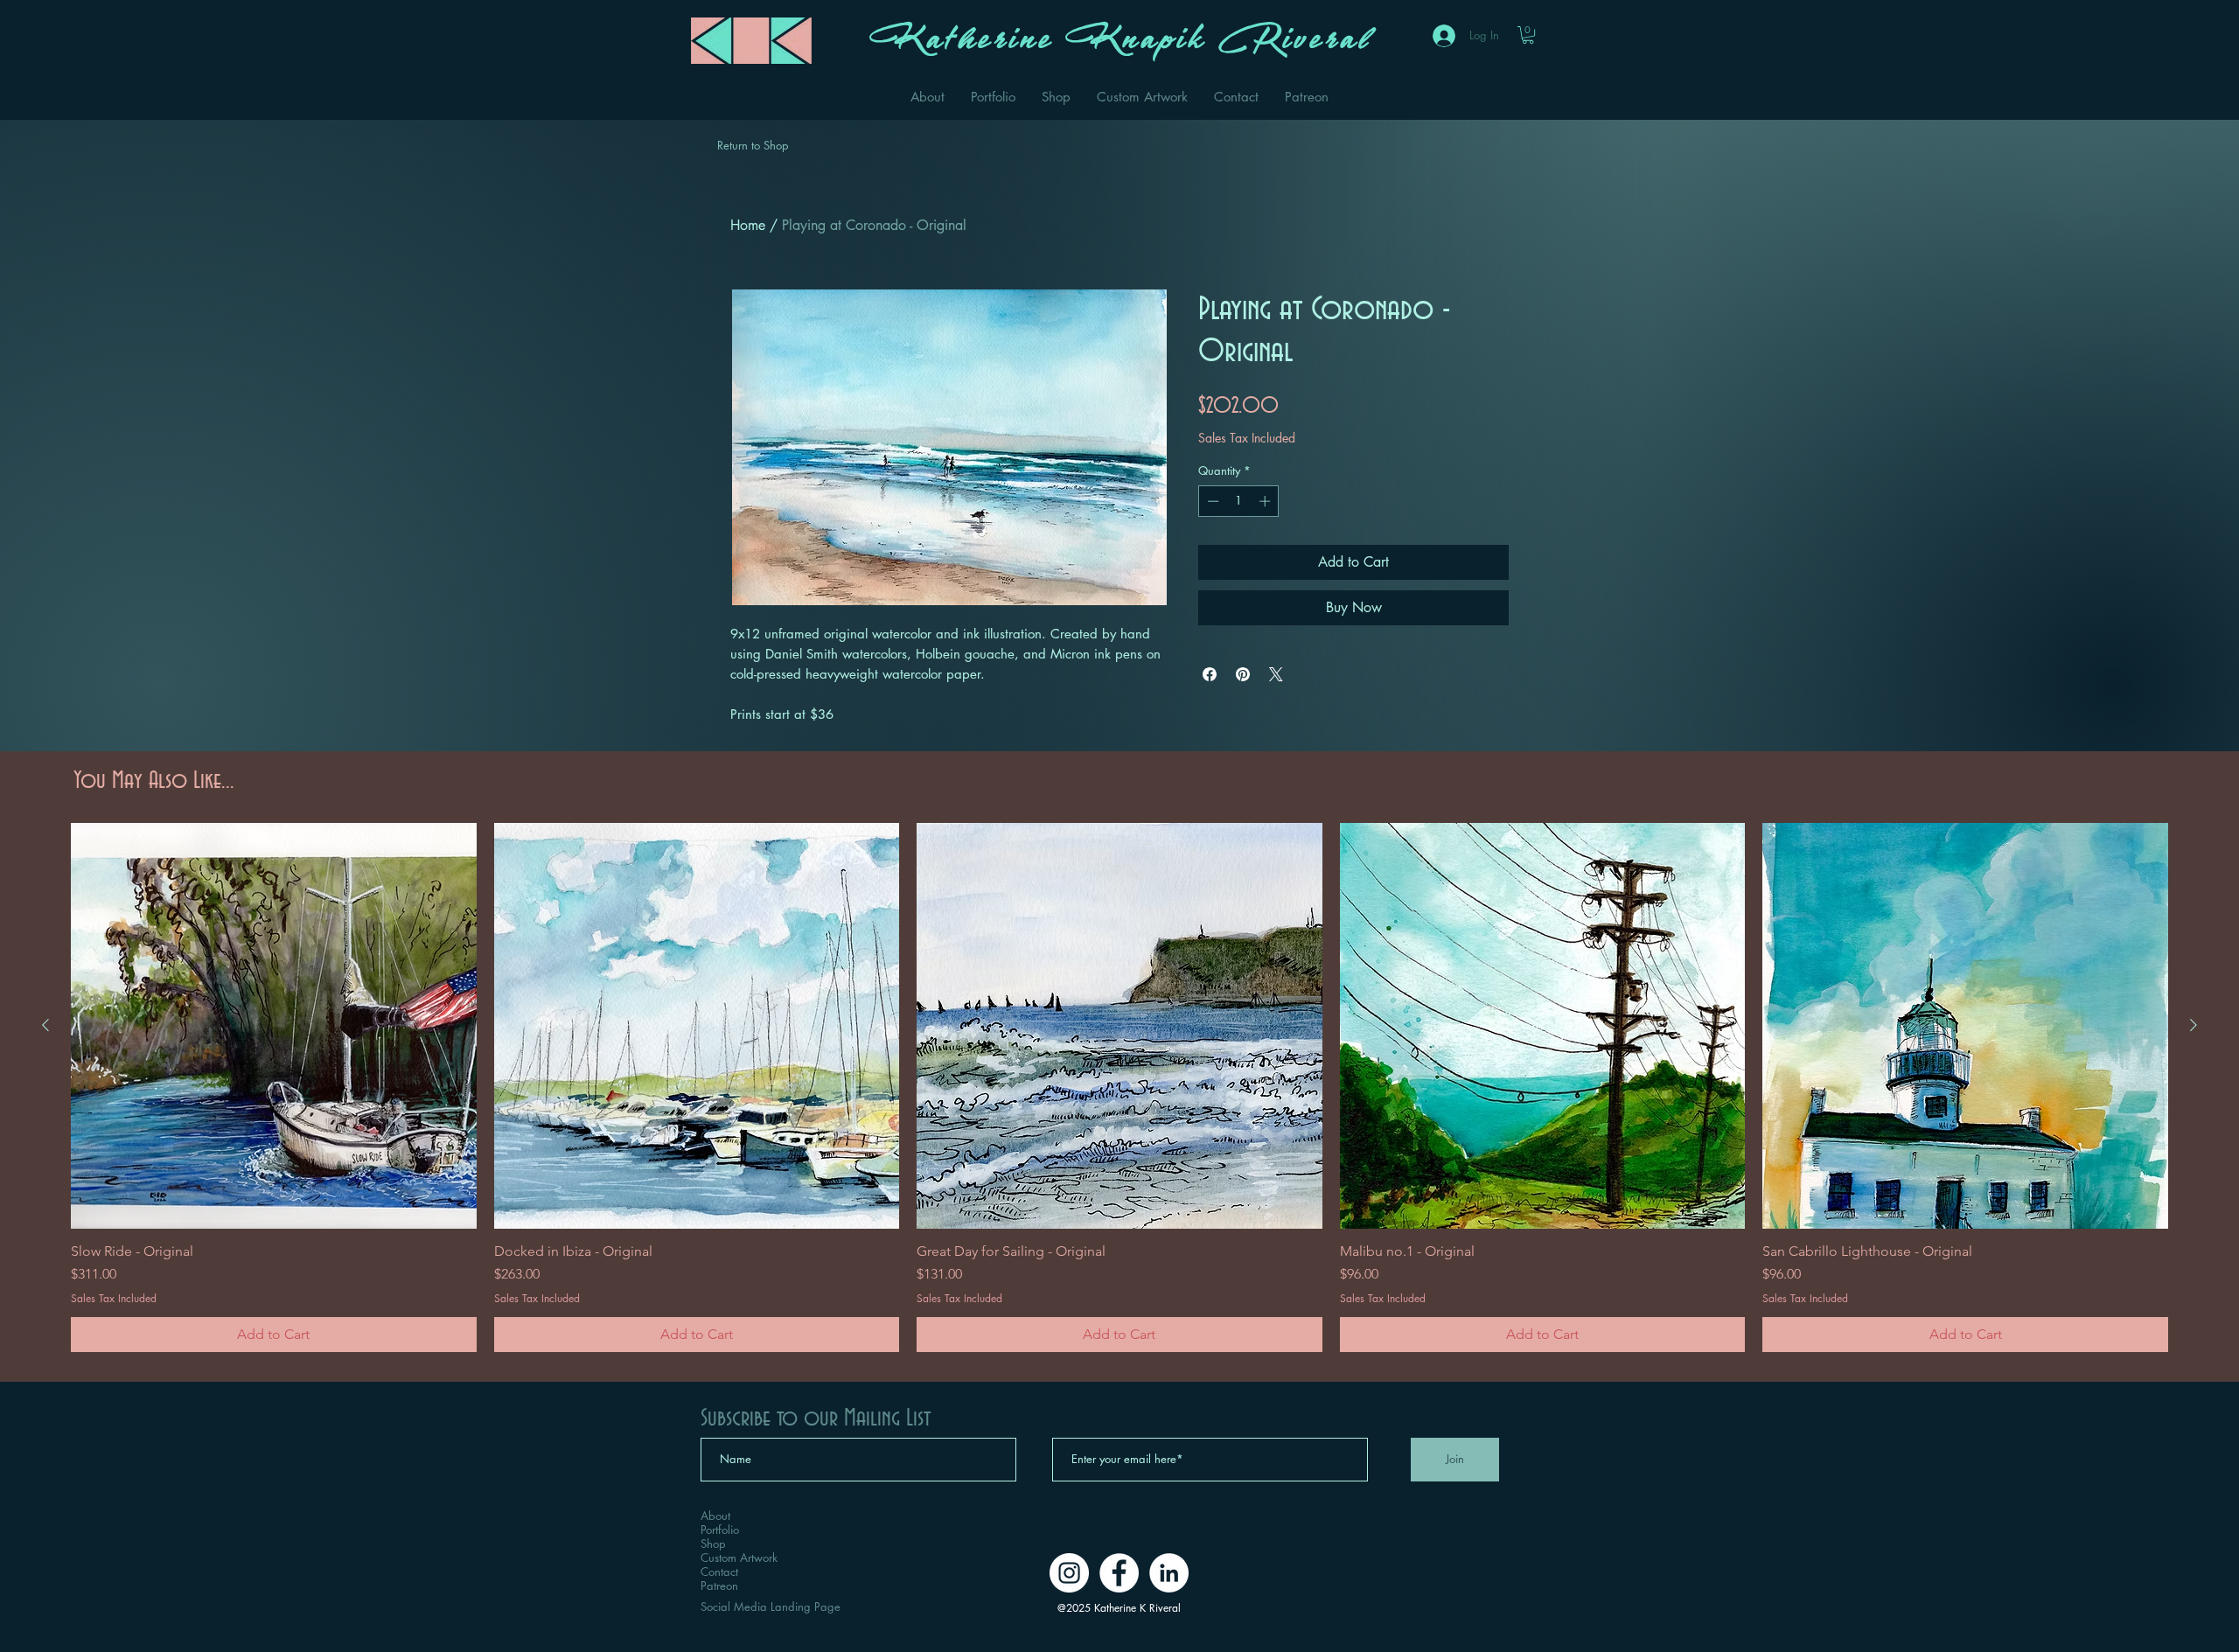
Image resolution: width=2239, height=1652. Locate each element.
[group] (1119, 1087)
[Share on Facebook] (1210, 674)
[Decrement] (1211, 501)
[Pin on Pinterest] (1243, 674)
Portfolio (720, 1530)
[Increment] (1266, 501)
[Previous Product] (45, 1025)
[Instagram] (1069, 1573)
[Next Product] (2194, 1025)
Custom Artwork (739, 1558)
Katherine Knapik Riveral (1119, 45)
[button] (1528, 35)
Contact (719, 1572)
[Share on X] (1276, 674)
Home (748, 225)
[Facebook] (1119, 1573)
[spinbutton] (1239, 501)
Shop (713, 1544)
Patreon (719, 1586)
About (715, 1516)
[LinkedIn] (1169, 1573)
